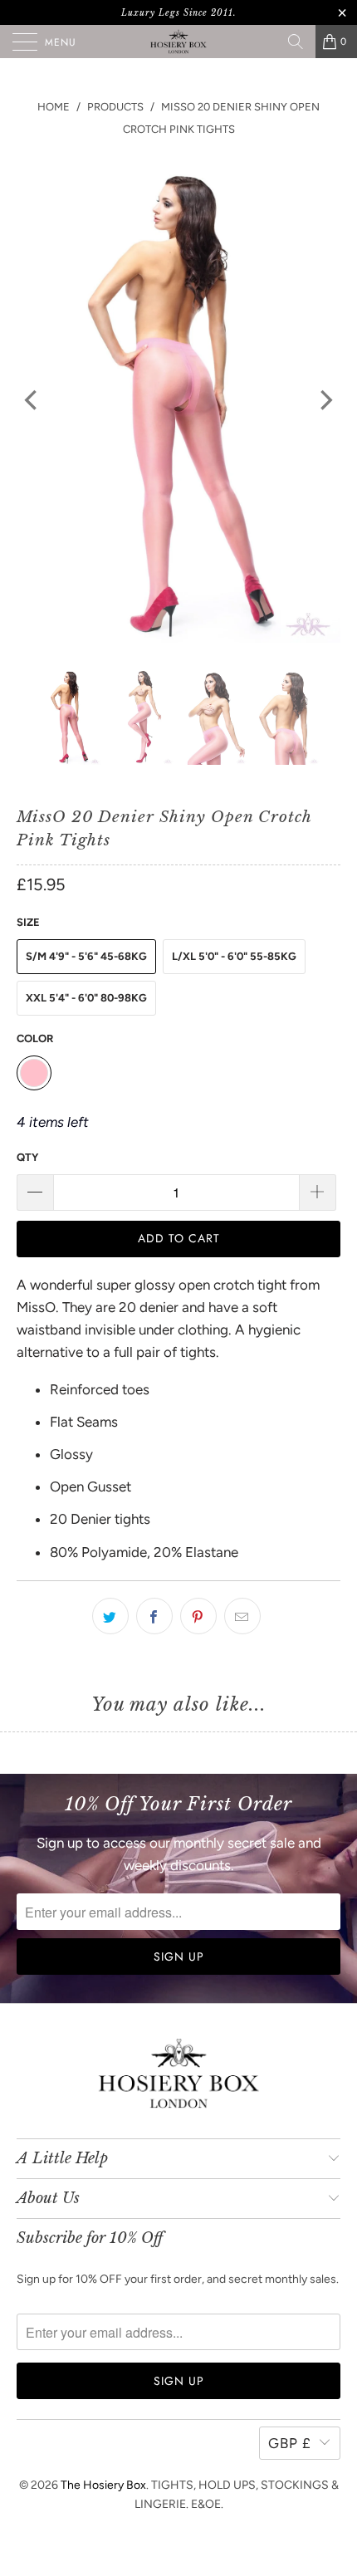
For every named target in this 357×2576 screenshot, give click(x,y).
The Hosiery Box (103, 2485)
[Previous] (32, 400)
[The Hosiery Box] (179, 42)
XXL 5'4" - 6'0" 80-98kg (86, 998)
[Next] (325, 400)
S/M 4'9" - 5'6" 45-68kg (86, 956)
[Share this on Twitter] (110, 1616)
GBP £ (290, 2443)
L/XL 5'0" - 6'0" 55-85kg (234, 956)
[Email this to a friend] (242, 1616)
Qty (27, 1157)
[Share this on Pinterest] (198, 1616)
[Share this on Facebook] (154, 1616)
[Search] (296, 42)
